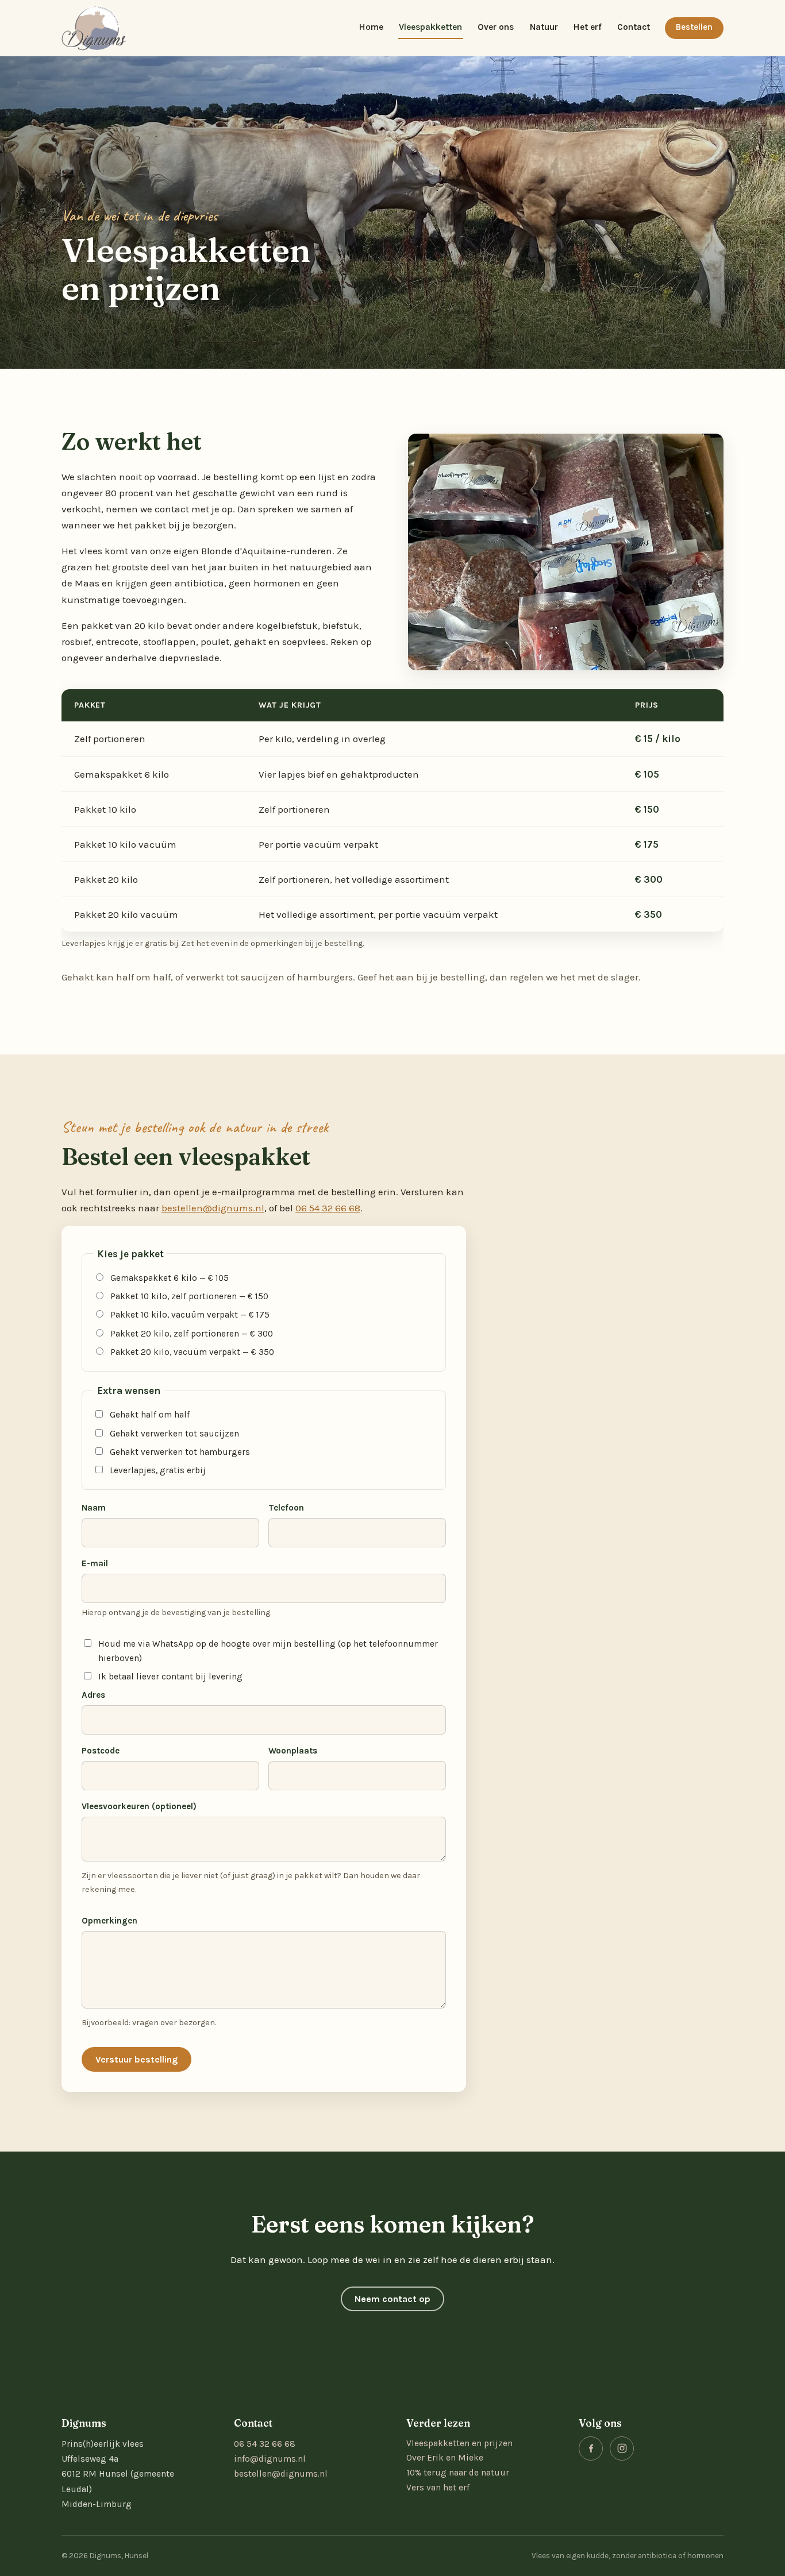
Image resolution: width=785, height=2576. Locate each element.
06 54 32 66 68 (328, 1208)
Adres (93, 1695)
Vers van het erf (438, 2488)
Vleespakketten (430, 27)
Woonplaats (293, 1751)
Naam (94, 1508)
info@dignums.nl (270, 2459)
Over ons (496, 27)
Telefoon (286, 1508)
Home (371, 27)
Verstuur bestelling (136, 2059)
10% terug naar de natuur (458, 2473)
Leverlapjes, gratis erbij (158, 1470)
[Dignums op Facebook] (591, 2448)
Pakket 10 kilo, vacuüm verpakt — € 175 (190, 1315)
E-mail (95, 1563)
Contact (634, 27)
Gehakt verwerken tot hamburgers (180, 1452)
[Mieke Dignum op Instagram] (622, 2448)
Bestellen (694, 27)
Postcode (101, 1751)
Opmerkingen (109, 1921)
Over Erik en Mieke (445, 2458)
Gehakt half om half (150, 1415)
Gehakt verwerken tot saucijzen (174, 1434)
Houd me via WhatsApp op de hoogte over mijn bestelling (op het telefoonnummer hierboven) (268, 1651)
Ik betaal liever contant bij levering (170, 1677)
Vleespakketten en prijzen (459, 2443)
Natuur (544, 27)
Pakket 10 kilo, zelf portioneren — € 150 (189, 1296)
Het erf (588, 27)
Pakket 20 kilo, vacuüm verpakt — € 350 (192, 1352)
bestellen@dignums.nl (213, 1208)
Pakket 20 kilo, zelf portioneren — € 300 (192, 1334)
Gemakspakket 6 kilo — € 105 (170, 1278)
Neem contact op (392, 2299)
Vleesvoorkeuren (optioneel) (139, 1806)
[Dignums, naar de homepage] (94, 28)
